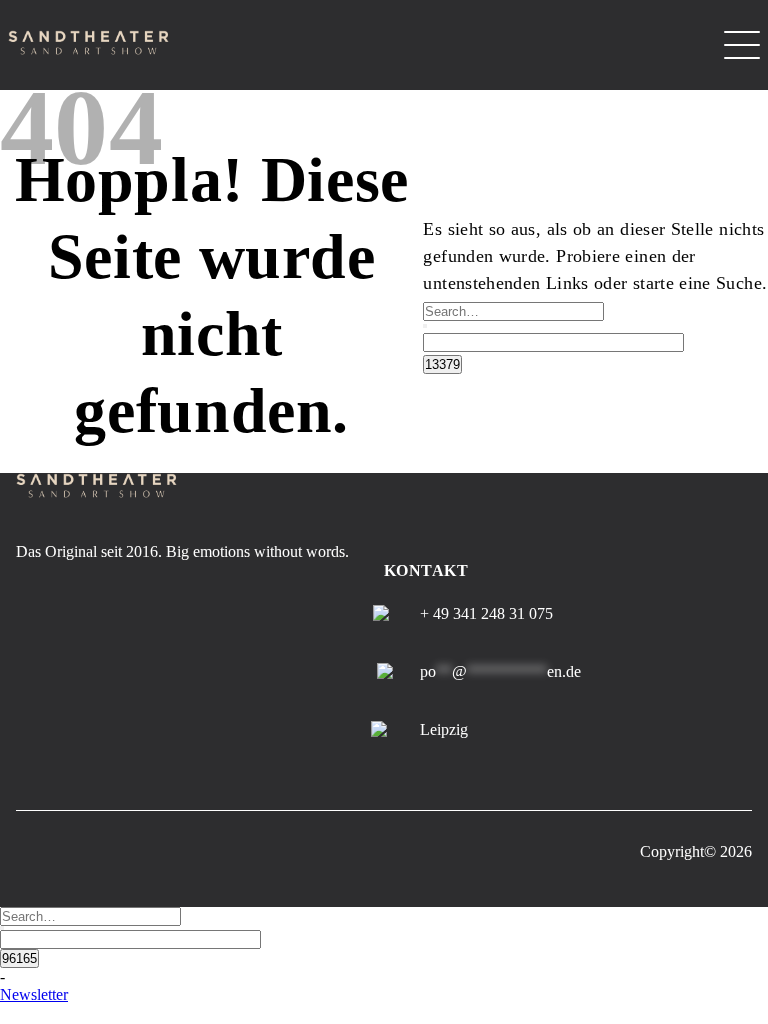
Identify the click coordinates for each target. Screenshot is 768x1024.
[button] (34, 994)
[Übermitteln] (425, 326)
